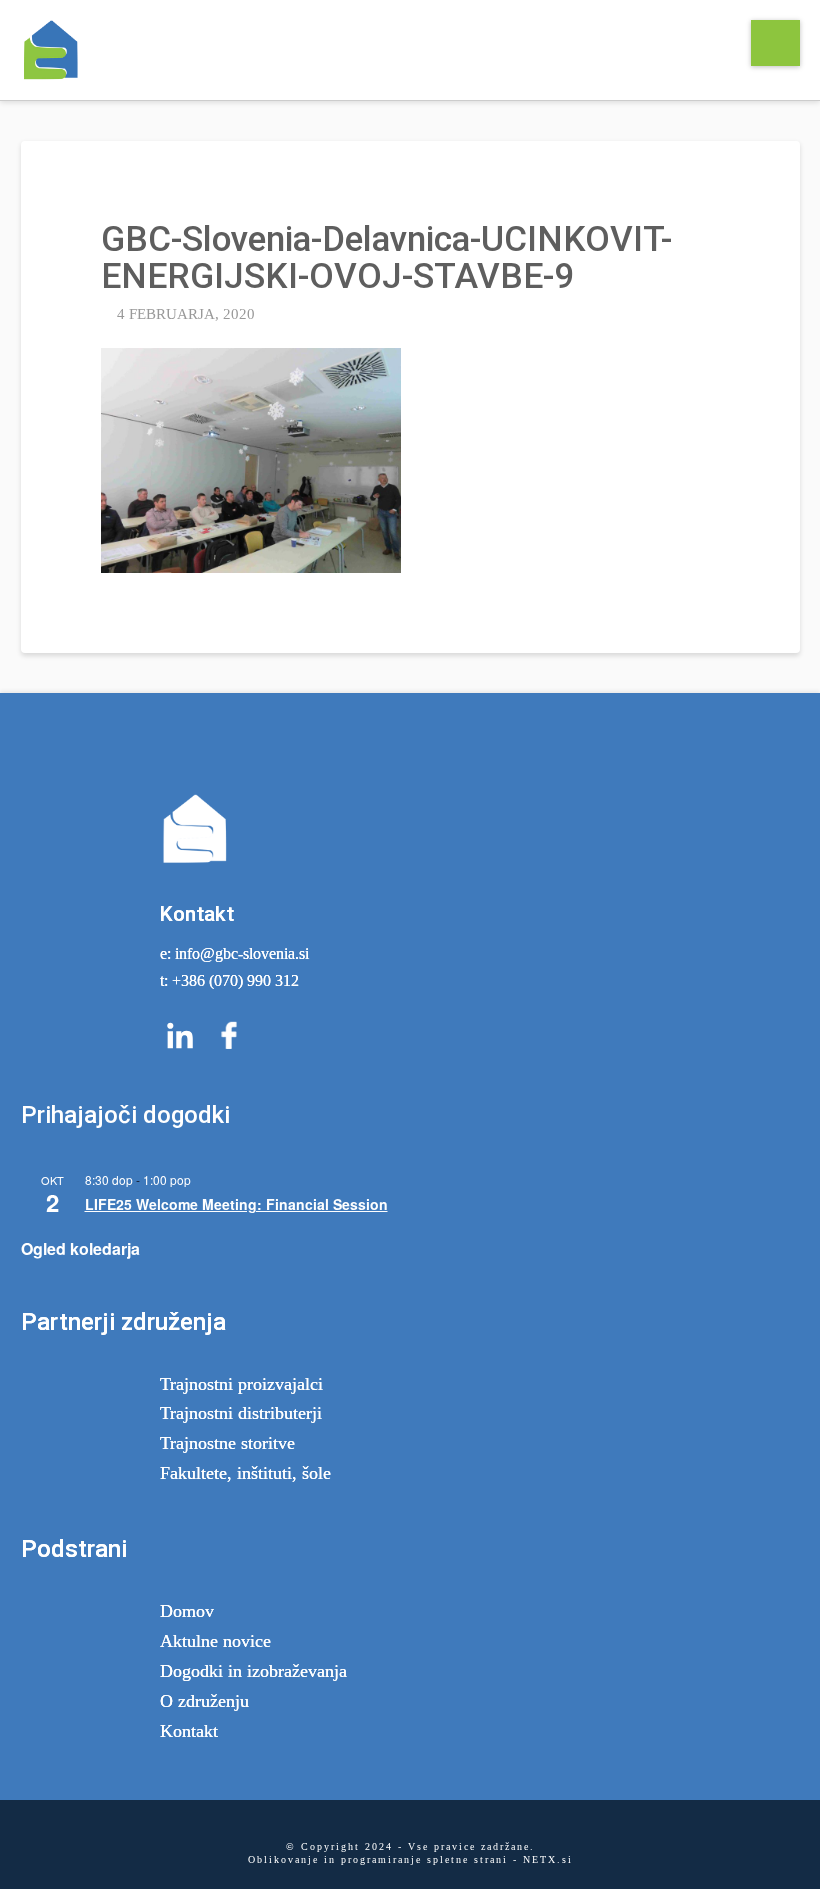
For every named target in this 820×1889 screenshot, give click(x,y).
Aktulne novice (215, 1641)
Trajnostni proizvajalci (241, 1384)
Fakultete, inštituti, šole (245, 1473)
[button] (775, 43)
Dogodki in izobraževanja (253, 1671)
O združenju (204, 1701)
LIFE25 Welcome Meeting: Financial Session (236, 1204)
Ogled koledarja (80, 1248)
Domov (187, 1611)
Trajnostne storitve (227, 1443)
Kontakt (189, 1731)
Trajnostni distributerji (241, 1413)
